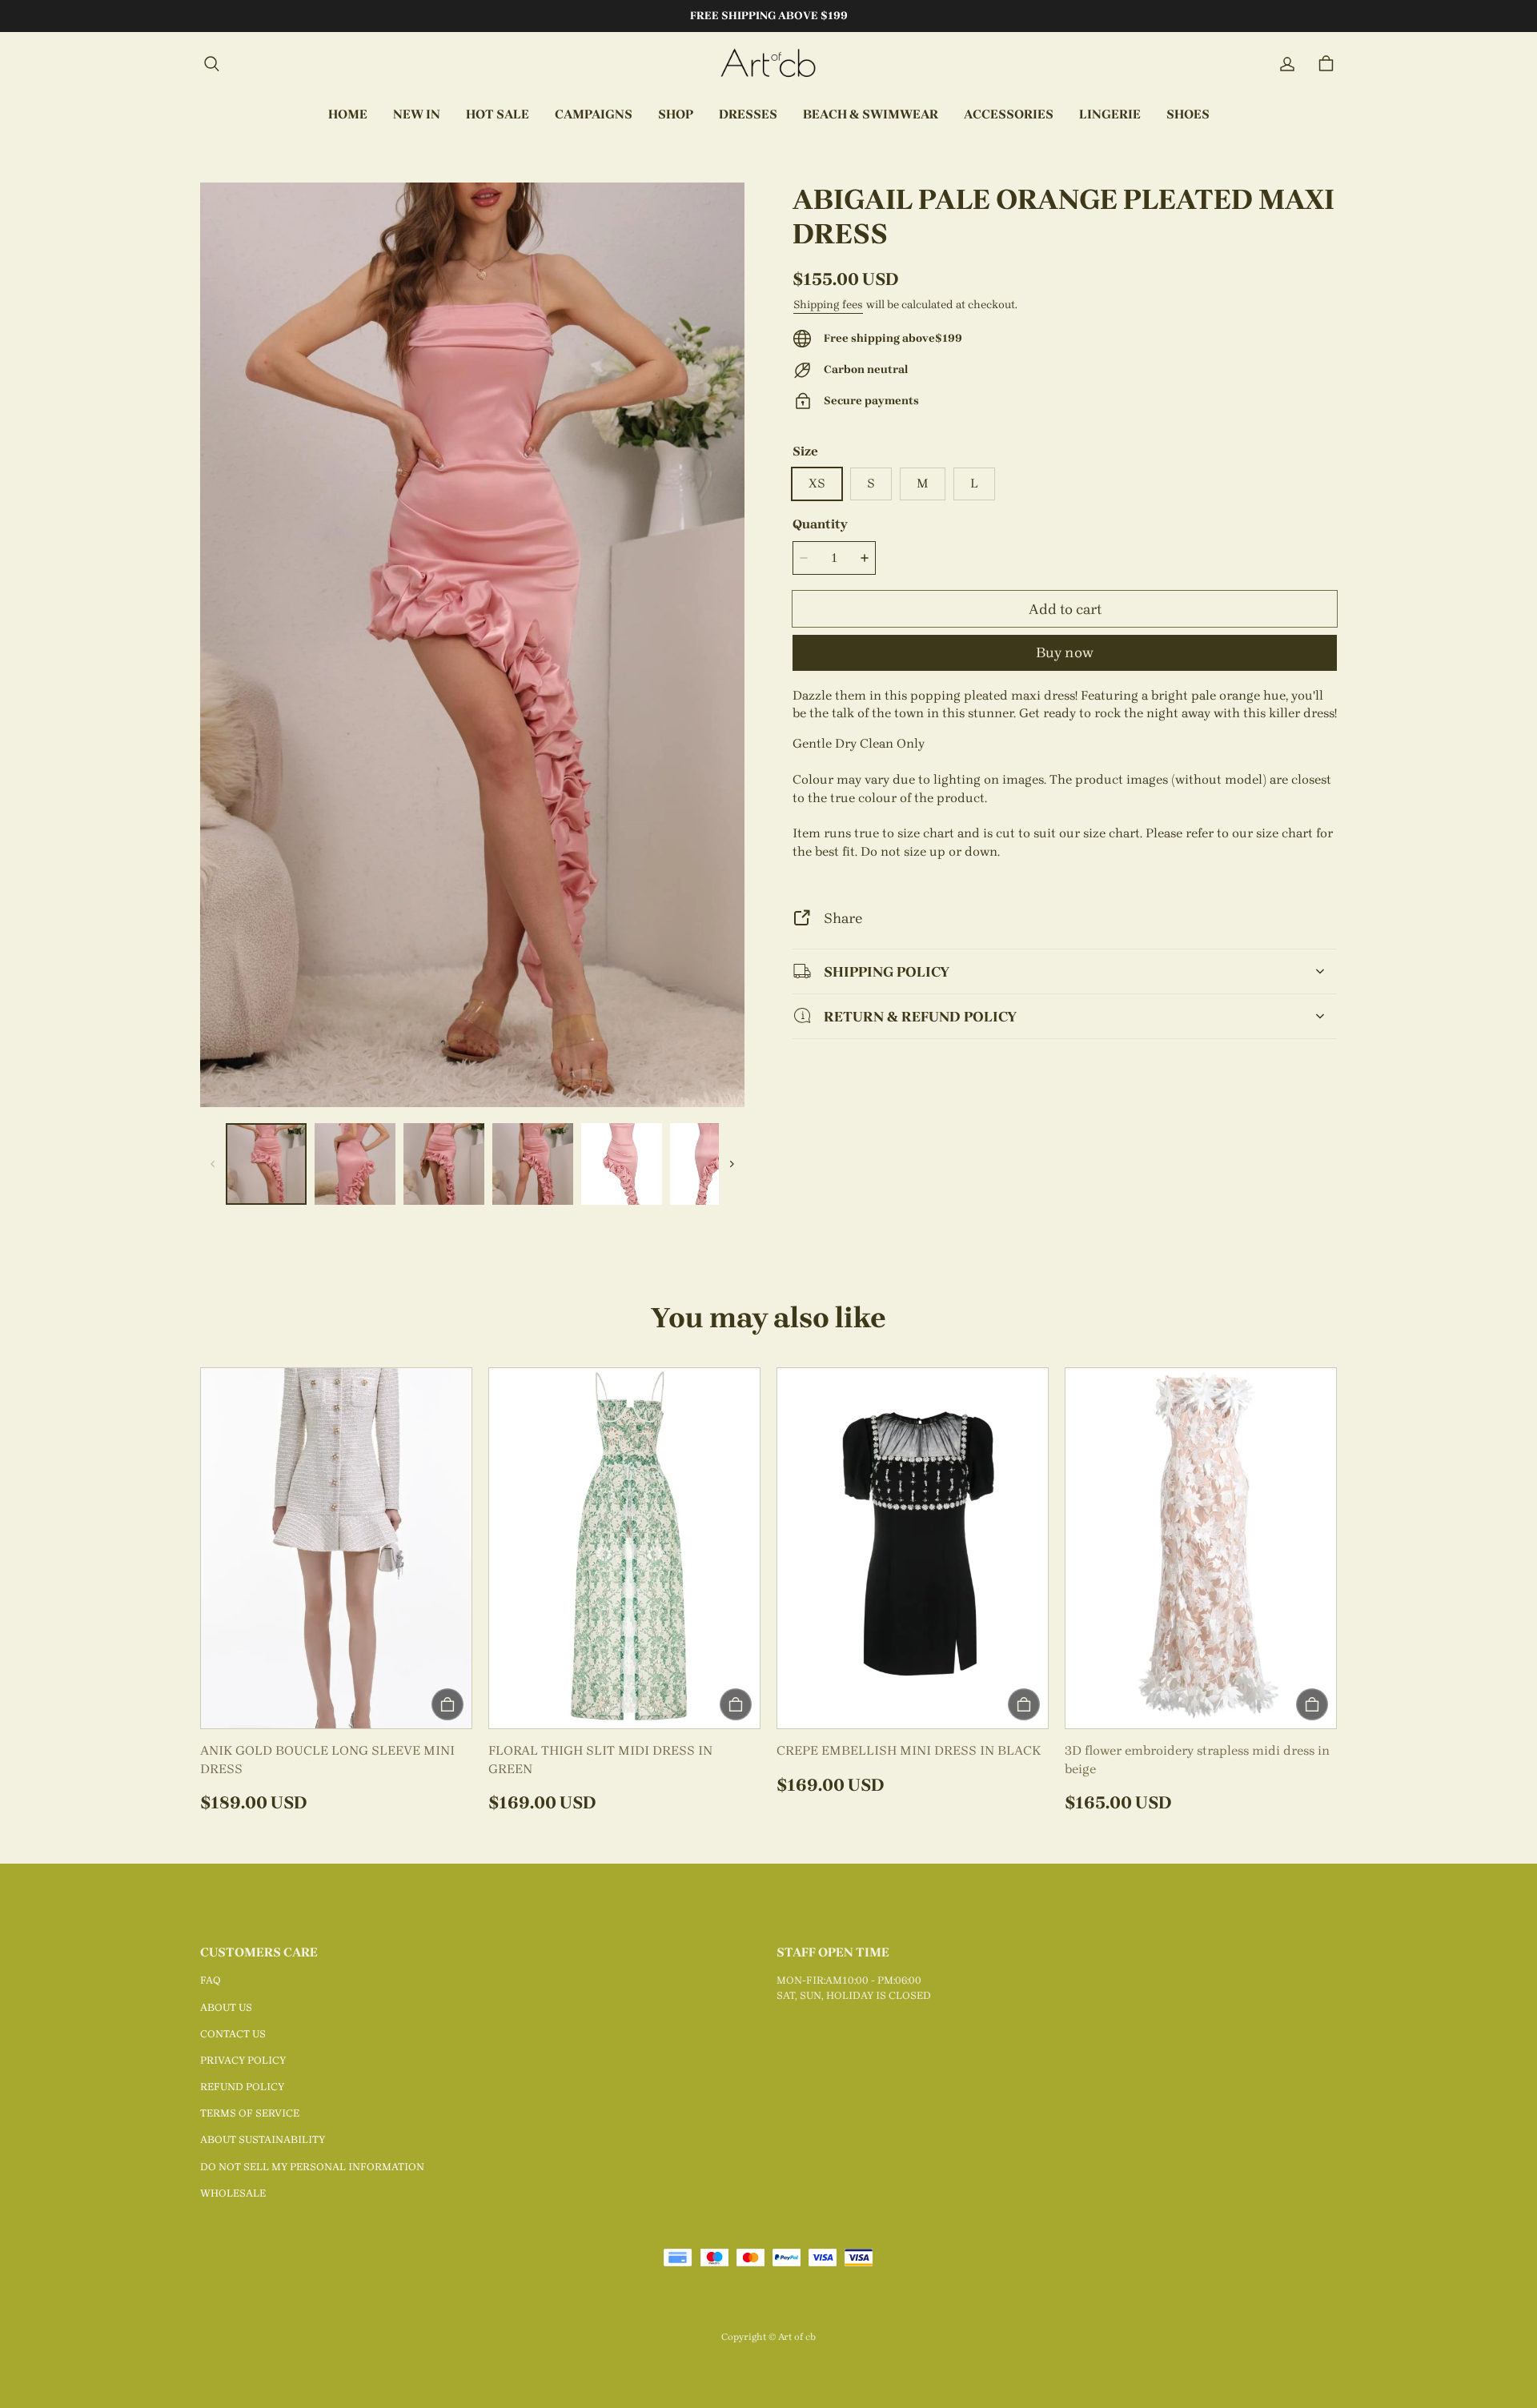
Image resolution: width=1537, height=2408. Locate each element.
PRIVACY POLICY (243, 2060)
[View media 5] (622, 1164)
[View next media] (732, 1164)
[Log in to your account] (1287, 64)
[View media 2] (355, 1164)
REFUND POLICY (242, 2087)
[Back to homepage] (768, 64)
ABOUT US (226, 2007)
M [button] (923, 483)
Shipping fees (828, 305)
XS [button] (817, 483)
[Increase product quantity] (865, 558)
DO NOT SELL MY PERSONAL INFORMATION (312, 2167)
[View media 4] (533, 1164)
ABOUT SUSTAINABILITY (263, 2139)
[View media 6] (710, 1164)
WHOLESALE (233, 2193)
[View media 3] (444, 1164)
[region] (472, 1164)
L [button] (974, 483)
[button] (211, 64)
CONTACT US (233, 2034)
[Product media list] (472, 645)
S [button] (871, 483)
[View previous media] (213, 1164)
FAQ (211, 1980)
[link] (594, 115)
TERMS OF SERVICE (250, 2113)
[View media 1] (266, 1164)
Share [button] (843, 918)
